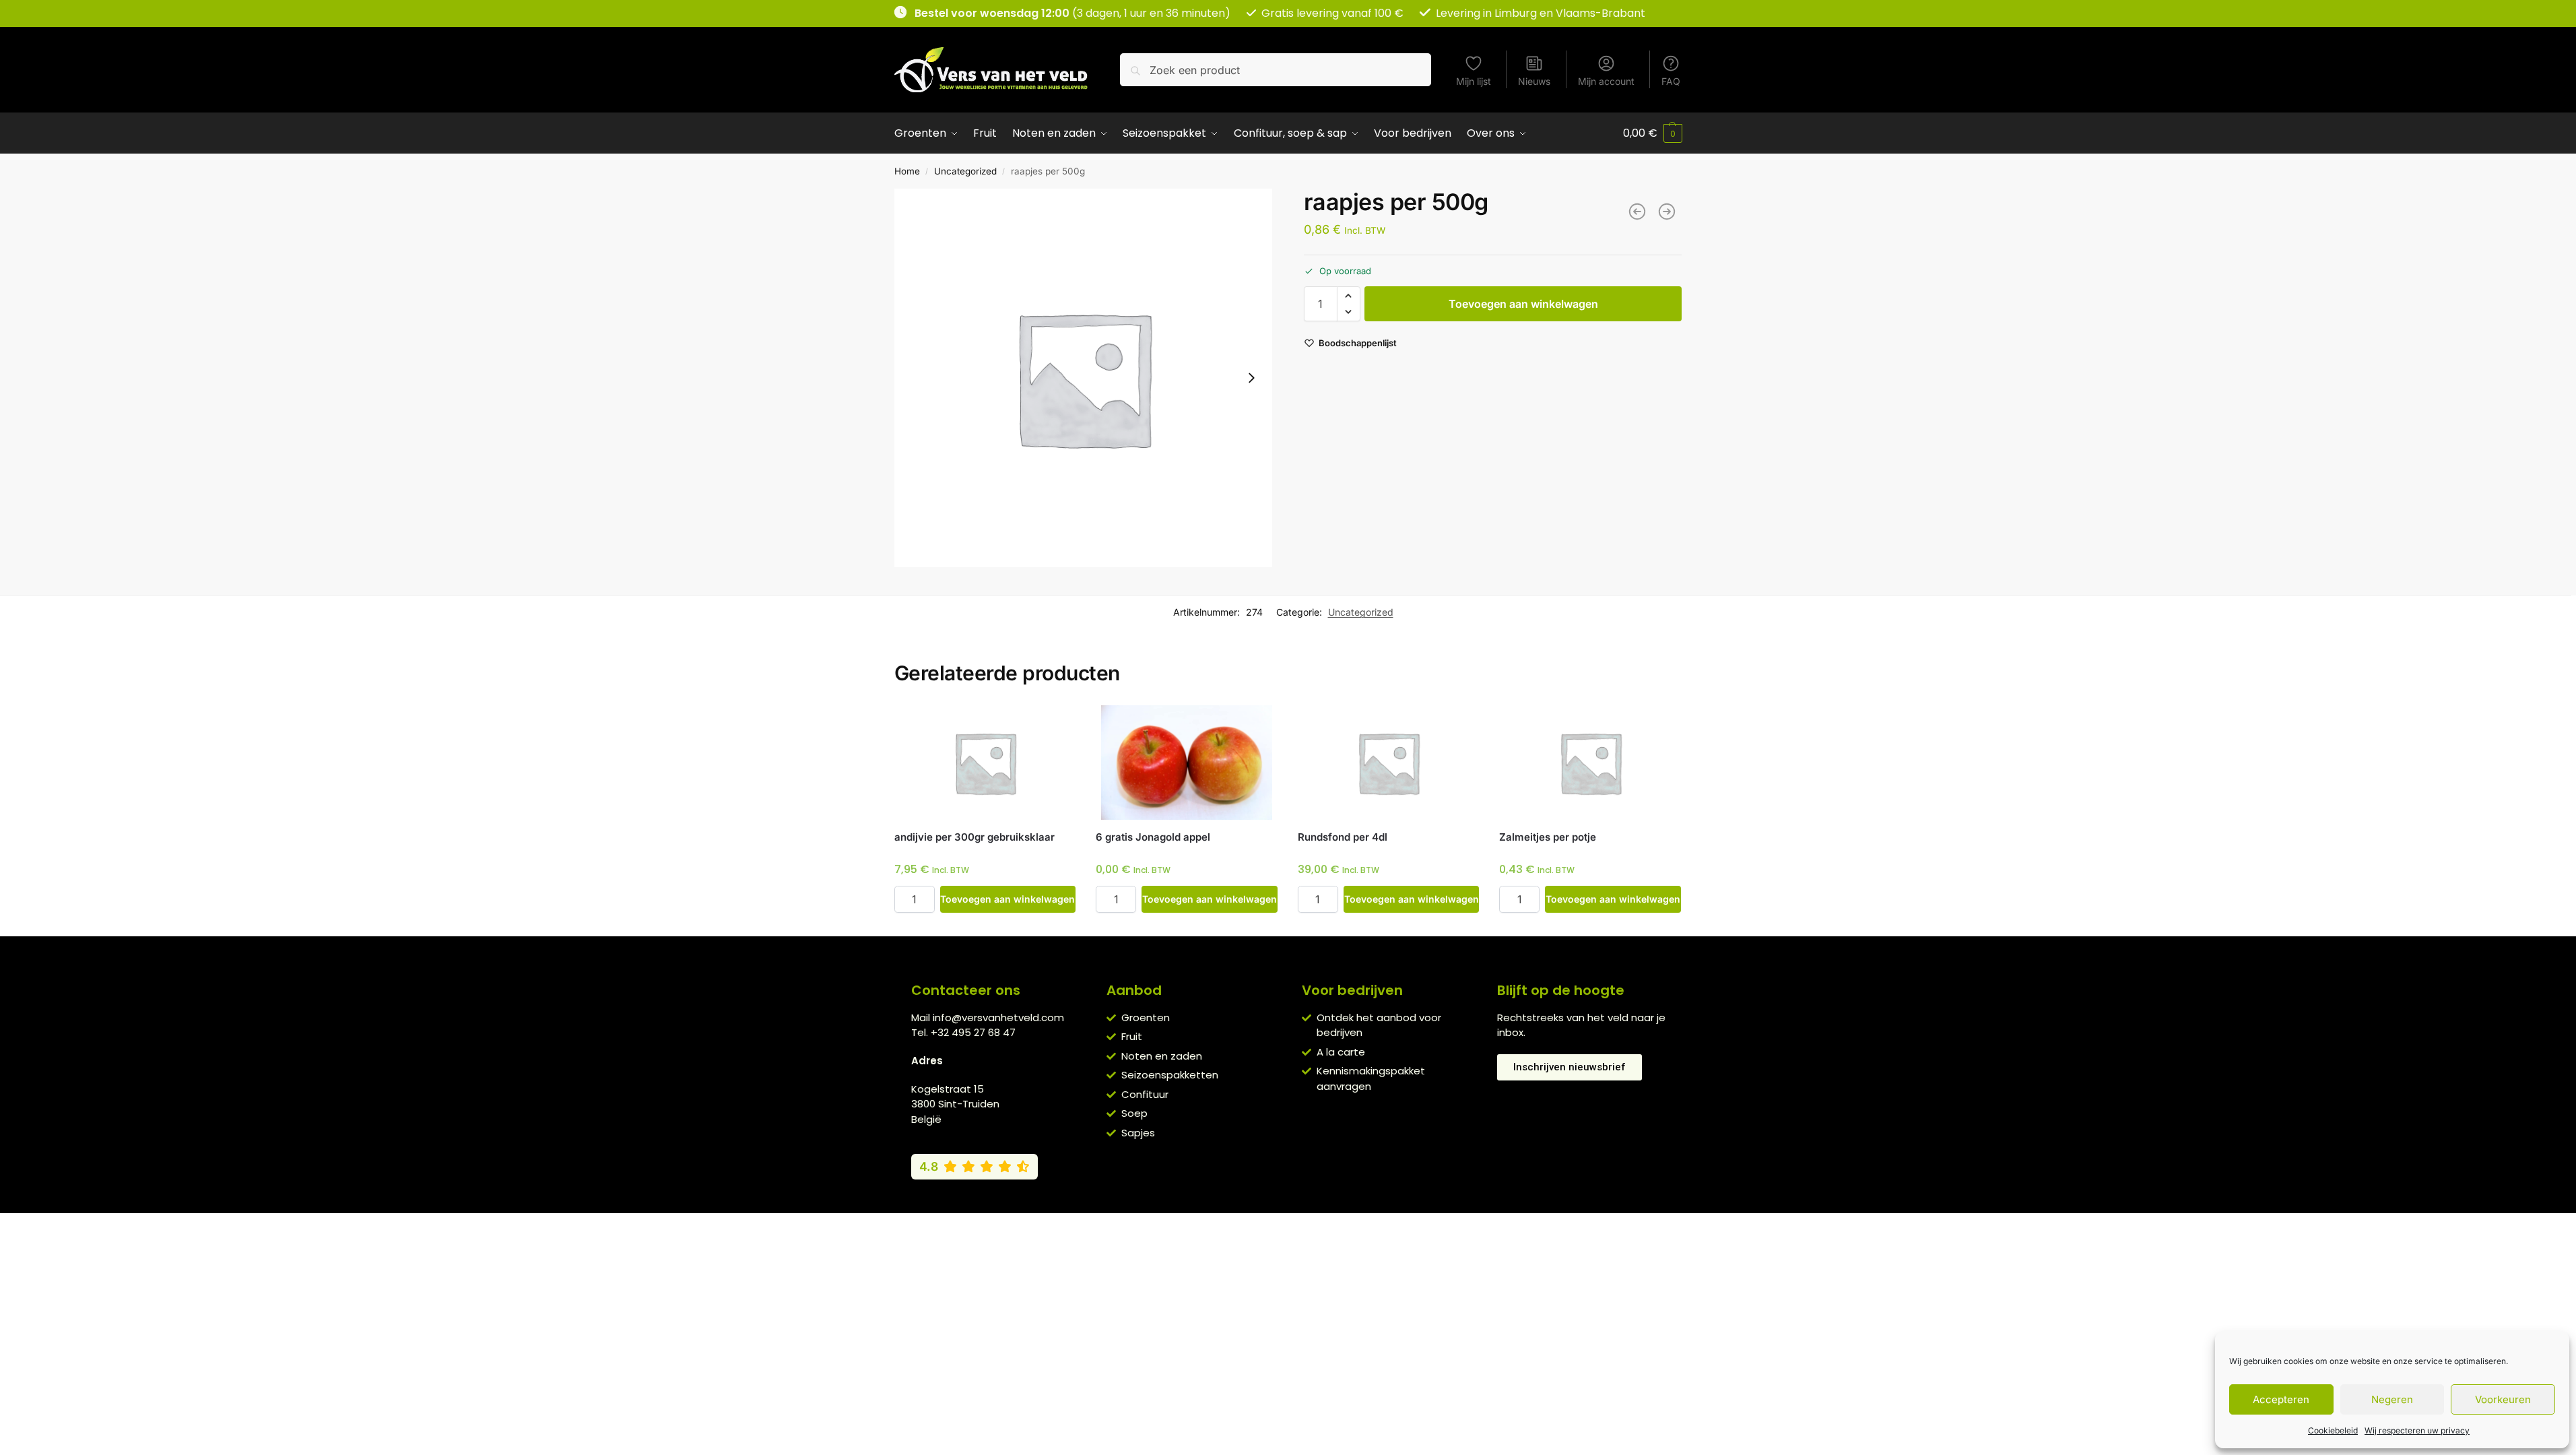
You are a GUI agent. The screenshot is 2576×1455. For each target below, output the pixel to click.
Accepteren (2281, 1399)
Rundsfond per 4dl (1343, 837)
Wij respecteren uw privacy (2417, 1430)
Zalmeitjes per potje (1548, 837)
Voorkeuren (2503, 1399)
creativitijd (1435, 1227)
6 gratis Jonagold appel (1153, 837)
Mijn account (1606, 81)
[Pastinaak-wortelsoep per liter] (1637, 212)
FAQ (1671, 81)
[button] (1653, 133)
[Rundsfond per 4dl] (1389, 763)
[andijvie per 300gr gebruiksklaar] (985, 763)
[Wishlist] (1055, 725)
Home (907, 171)
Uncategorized (965, 171)
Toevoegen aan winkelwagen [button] (1008, 899)
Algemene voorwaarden (1173, 1227)
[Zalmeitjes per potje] (1590, 763)
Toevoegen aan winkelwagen (1523, 304)
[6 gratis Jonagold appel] (1187, 763)
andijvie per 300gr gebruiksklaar (975, 837)
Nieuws (1534, 81)
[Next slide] (1251, 378)
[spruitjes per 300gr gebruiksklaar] (1667, 212)
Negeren (2392, 1399)
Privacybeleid (1268, 1227)
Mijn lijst (1474, 81)
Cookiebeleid (2333, 1430)
